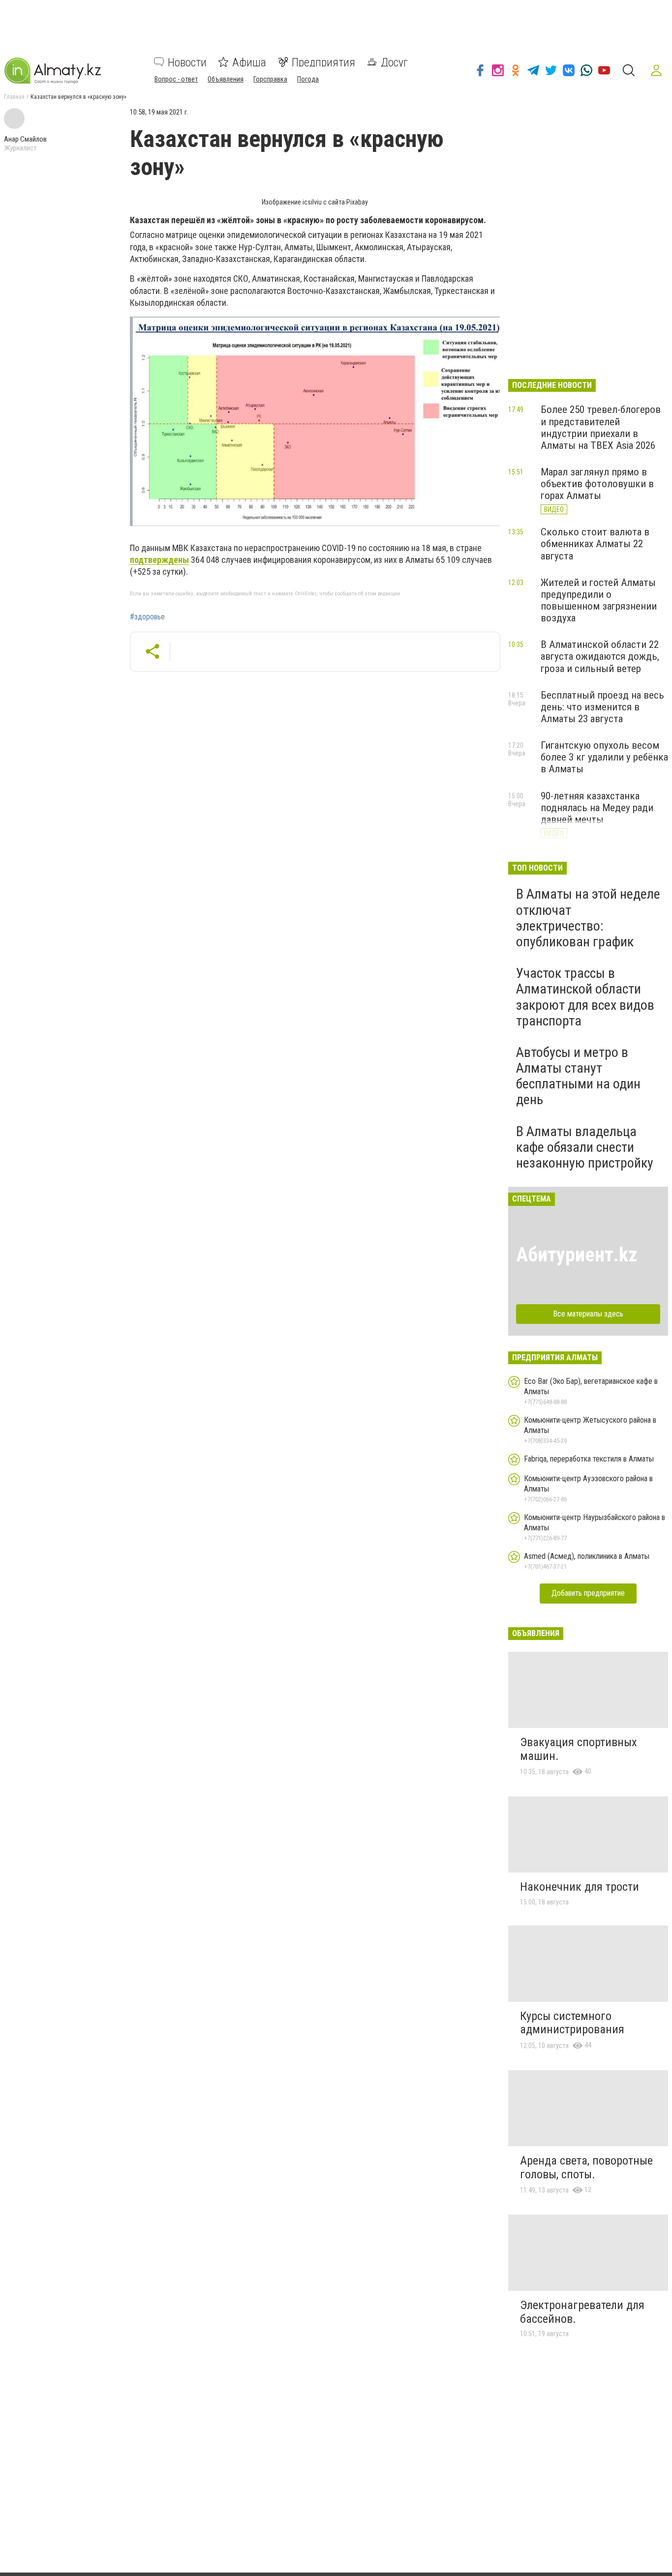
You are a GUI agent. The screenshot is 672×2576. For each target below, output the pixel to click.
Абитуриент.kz (577, 1255)
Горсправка (270, 79)
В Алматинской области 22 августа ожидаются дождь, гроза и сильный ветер (600, 656)
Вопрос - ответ (176, 79)
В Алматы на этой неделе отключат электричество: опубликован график (588, 918)
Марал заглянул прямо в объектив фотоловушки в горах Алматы (597, 484)
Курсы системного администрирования (572, 2023)
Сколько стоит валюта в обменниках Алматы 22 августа (595, 544)
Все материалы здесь (588, 1314)
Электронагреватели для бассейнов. (582, 2312)
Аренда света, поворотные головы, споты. (586, 2167)
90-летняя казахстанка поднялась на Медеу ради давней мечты (597, 808)
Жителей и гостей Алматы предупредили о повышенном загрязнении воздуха (599, 600)
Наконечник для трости (580, 1887)
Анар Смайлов (25, 139)
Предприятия (323, 62)
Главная (14, 97)
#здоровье (147, 617)
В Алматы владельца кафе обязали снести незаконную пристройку (585, 1147)
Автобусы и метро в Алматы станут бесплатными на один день (578, 1076)
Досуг (394, 62)
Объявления (226, 79)
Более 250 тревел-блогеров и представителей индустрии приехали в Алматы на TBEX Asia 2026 (601, 427)
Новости (187, 62)
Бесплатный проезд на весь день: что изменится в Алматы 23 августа (602, 707)
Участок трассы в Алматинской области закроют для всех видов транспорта (585, 997)
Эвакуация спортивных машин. (579, 1749)
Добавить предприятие (588, 1593)
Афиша (249, 62)
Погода (308, 79)
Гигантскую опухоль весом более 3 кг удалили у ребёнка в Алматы (604, 757)
